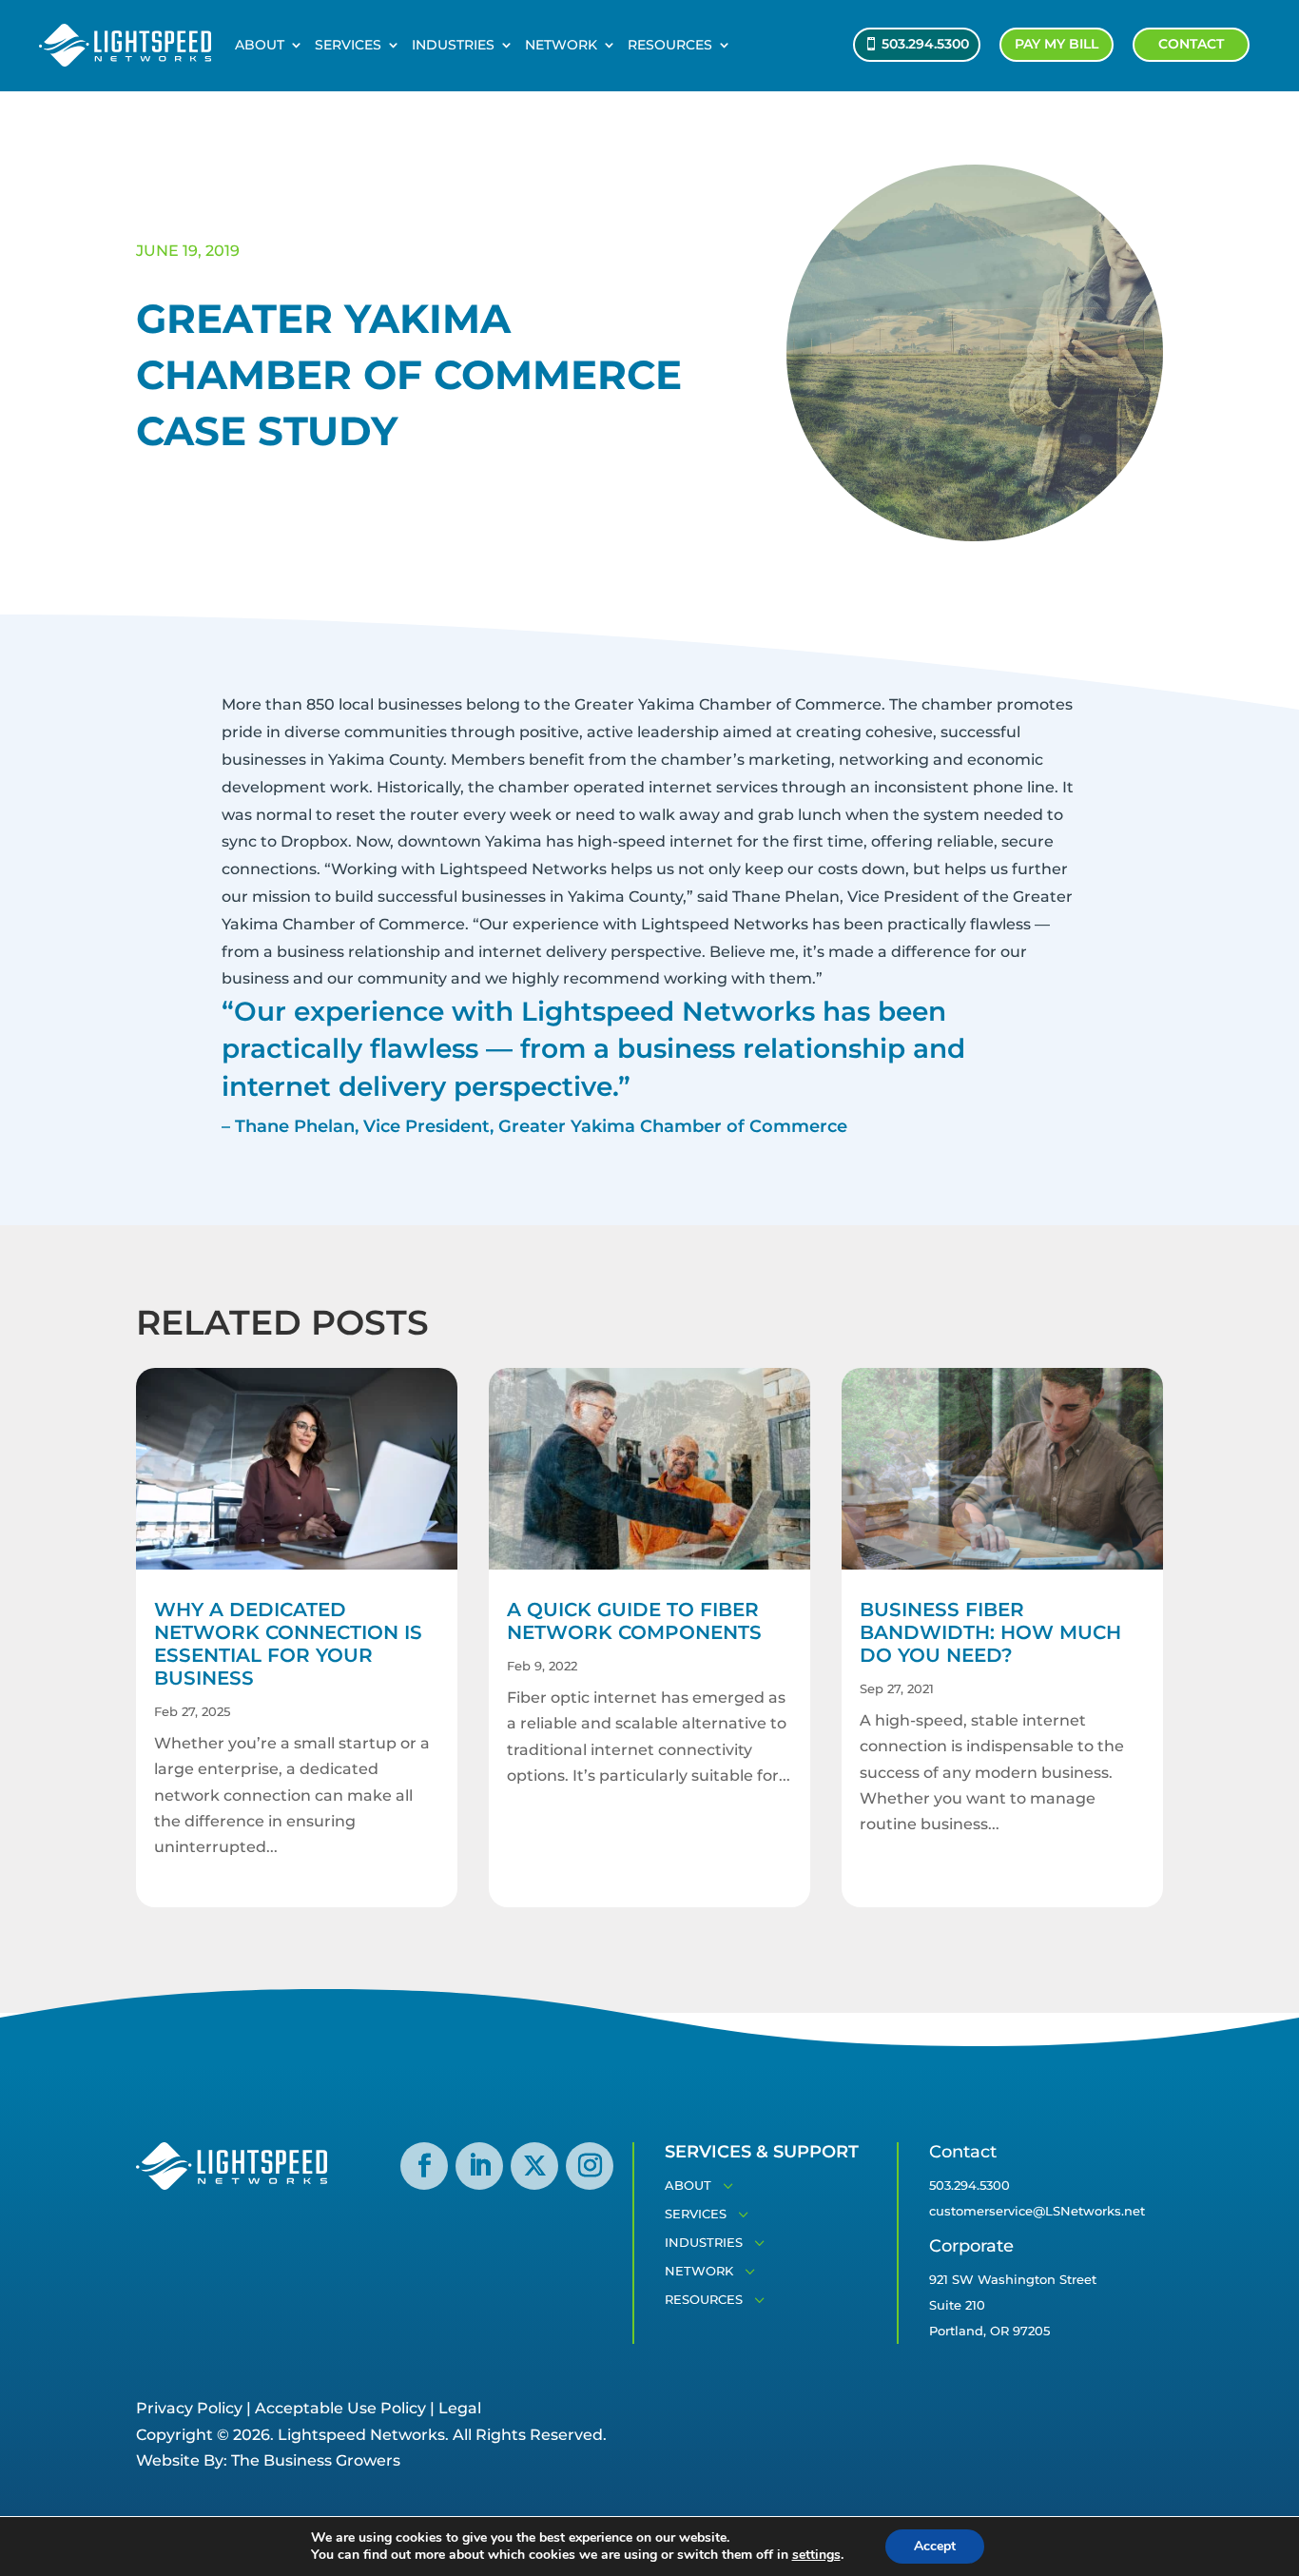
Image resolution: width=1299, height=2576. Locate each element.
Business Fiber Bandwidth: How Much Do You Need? (990, 1632)
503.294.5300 (925, 44)
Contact (1191, 44)
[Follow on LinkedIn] (479, 2166)
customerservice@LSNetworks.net (1037, 2211)
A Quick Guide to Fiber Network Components (634, 1621)
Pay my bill (1057, 44)
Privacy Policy (189, 2408)
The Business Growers (316, 2460)
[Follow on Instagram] (590, 2166)
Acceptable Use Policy (340, 2408)
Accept (935, 2546)
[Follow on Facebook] (424, 2166)
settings (816, 2555)
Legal (460, 2408)
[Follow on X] (534, 2166)
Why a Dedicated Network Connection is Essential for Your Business (288, 1644)
